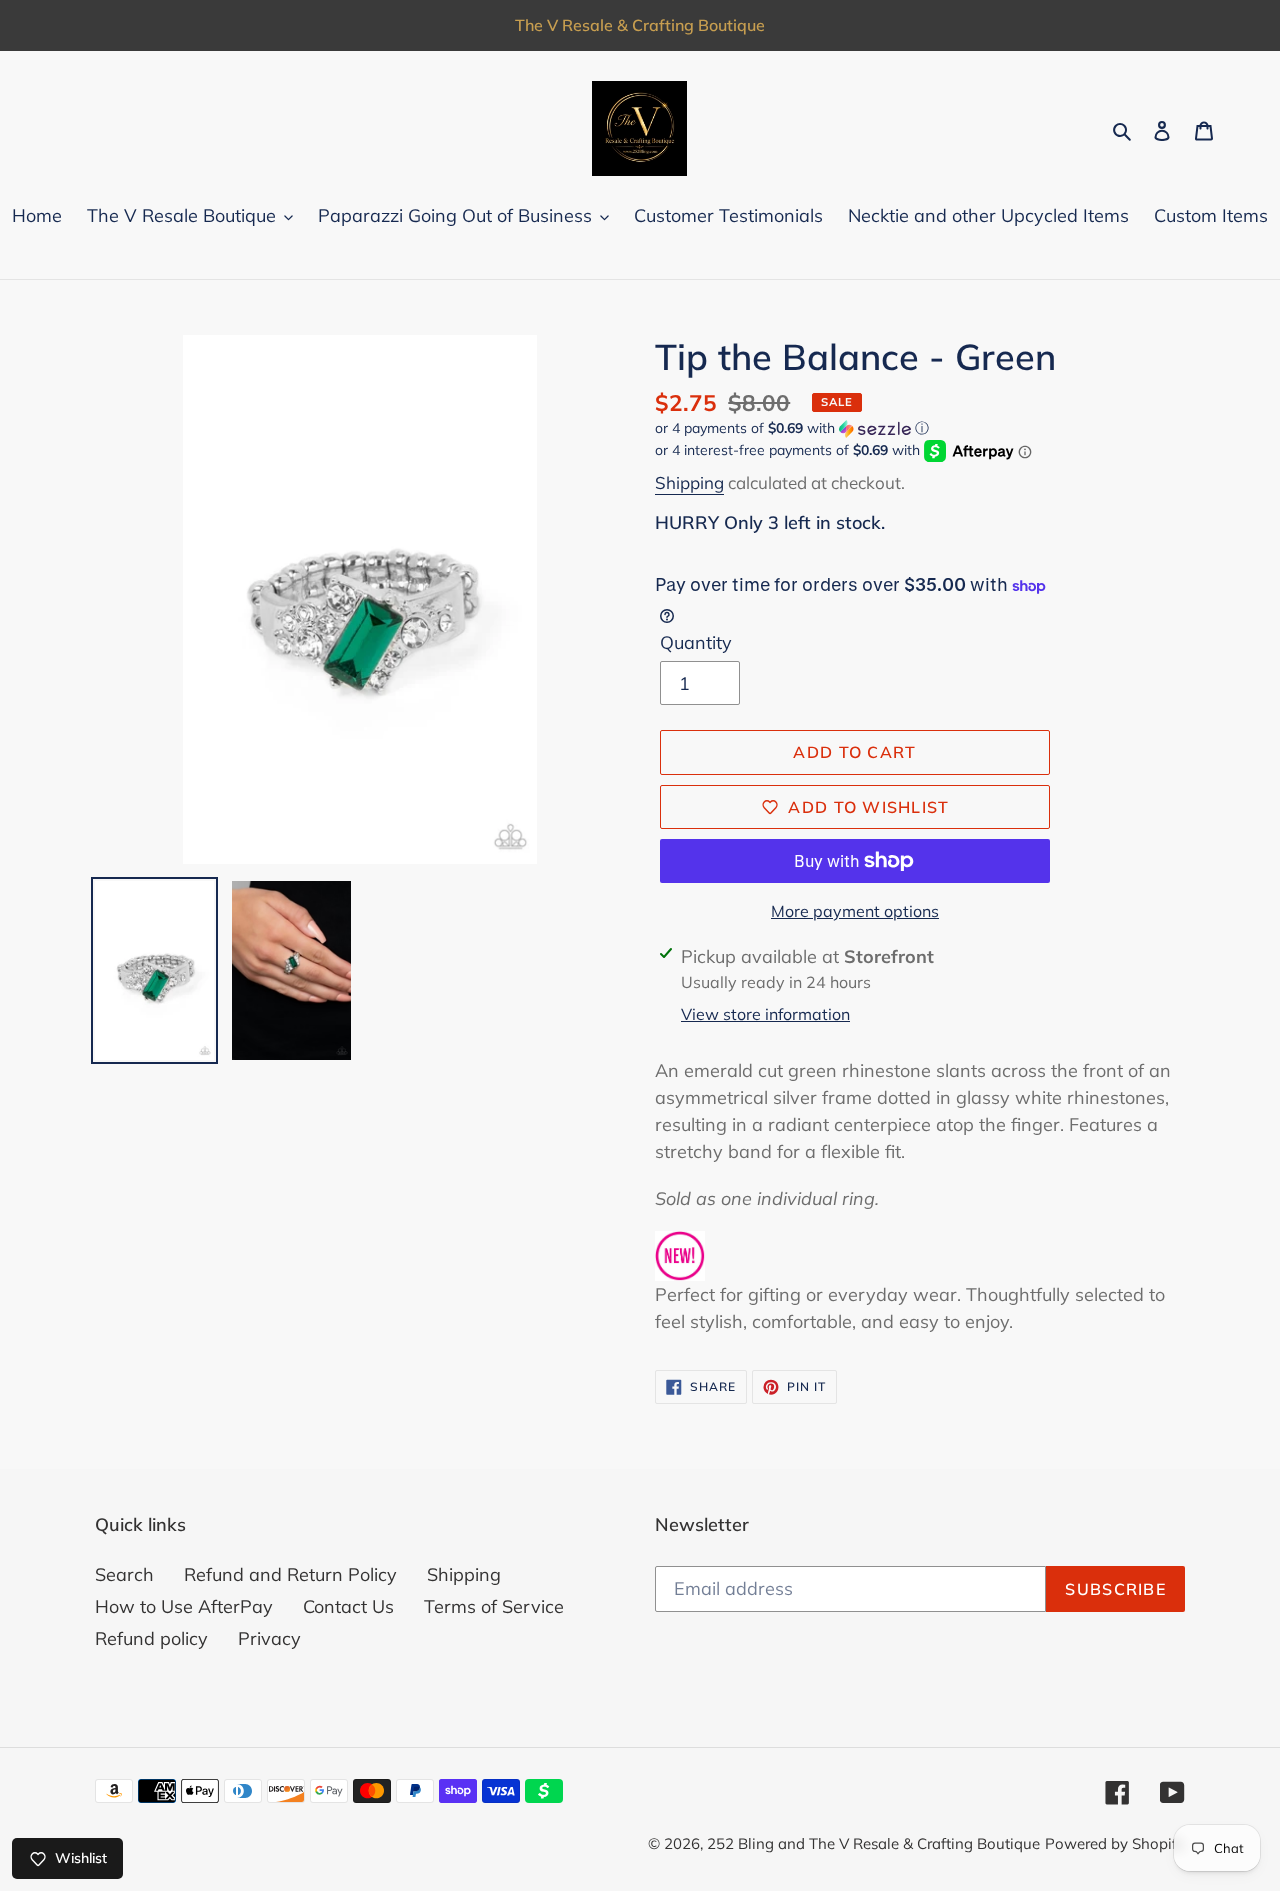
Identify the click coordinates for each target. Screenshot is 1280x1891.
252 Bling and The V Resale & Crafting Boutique (873, 1843)
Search (124, 1574)
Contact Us (348, 1606)
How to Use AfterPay (184, 1606)
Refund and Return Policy (290, 1574)
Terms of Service (494, 1606)
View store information (765, 1014)
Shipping (689, 482)
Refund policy (151, 1638)
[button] (792, 428)
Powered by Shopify (1115, 1843)
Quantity (696, 642)
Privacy (269, 1638)
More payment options (855, 911)
